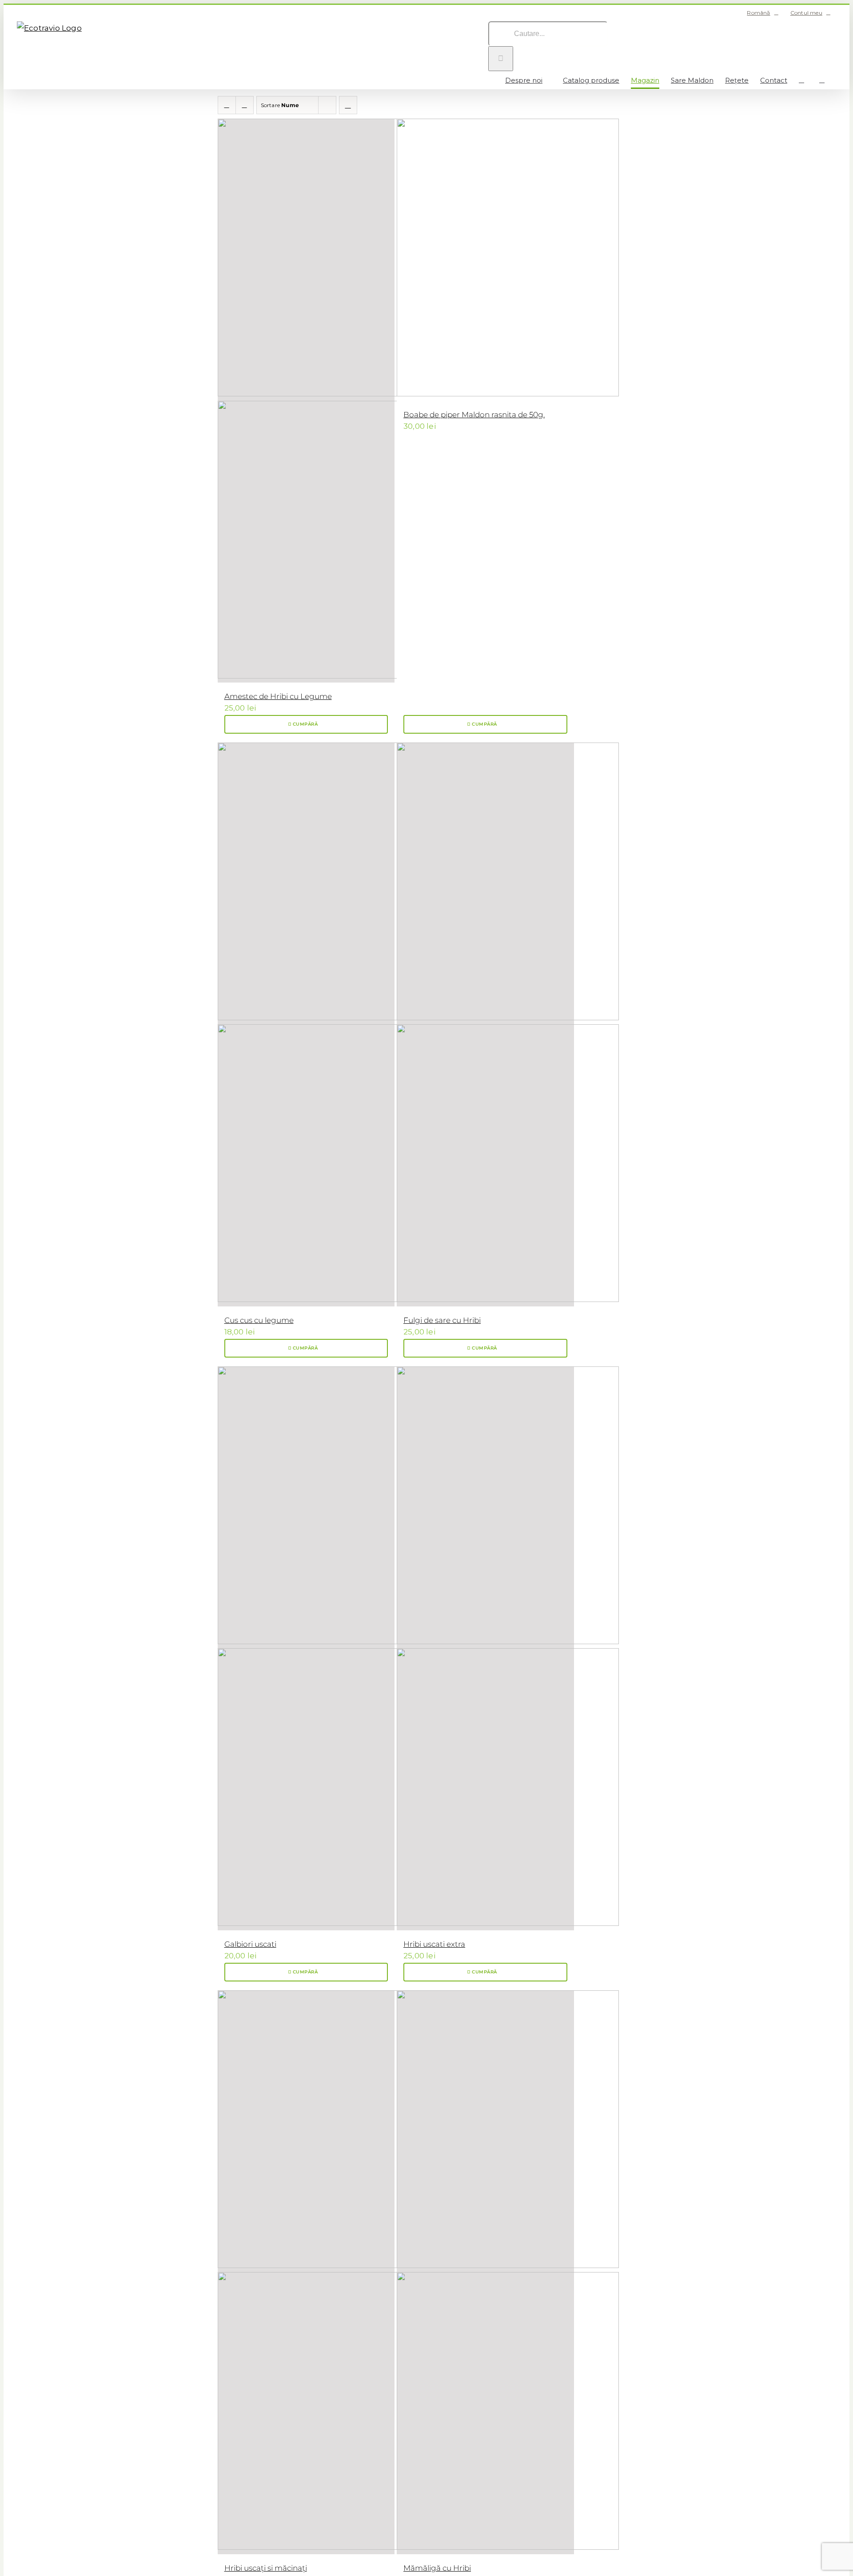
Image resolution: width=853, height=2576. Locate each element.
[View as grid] (227, 105)
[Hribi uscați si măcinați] (306, 2272)
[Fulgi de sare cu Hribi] (485, 1024)
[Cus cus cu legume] (306, 1024)
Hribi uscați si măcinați (266, 2568)
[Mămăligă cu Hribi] (485, 2272)
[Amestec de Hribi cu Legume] (306, 401)
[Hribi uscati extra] (485, 1648)
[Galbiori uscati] (306, 1648)
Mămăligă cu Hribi (437, 2568)
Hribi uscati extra (434, 1944)
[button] (822, 80)
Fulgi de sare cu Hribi (442, 1320)
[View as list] (245, 105)
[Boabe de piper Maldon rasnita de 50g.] (485, 260)
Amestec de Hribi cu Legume (278, 696)
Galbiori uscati (250, 1944)
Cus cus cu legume (259, 1320)
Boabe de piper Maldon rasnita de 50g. (474, 415)
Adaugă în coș (306, 724)
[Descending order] (348, 105)
